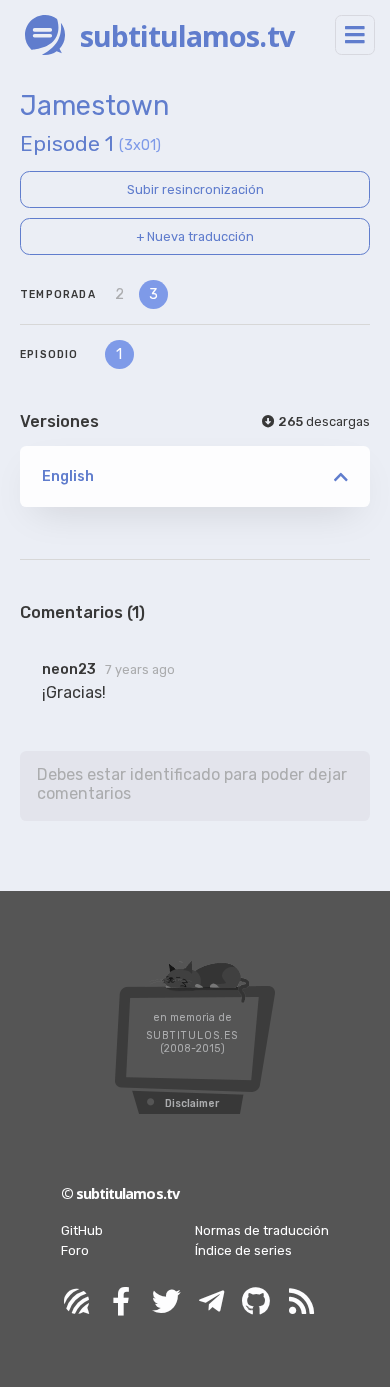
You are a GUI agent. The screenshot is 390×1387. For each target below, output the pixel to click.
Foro (75, 1250)
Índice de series (243, 1250)
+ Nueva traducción (195, 236)
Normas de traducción (262, 1230)
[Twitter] (166, 1302)
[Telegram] (211, 1302)
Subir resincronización (195, 189)
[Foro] (76, 1302)
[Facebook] (121, 1302)
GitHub (82, 1230)
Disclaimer (192, 1103)
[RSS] (301, 1302)
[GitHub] (256, 1302)
